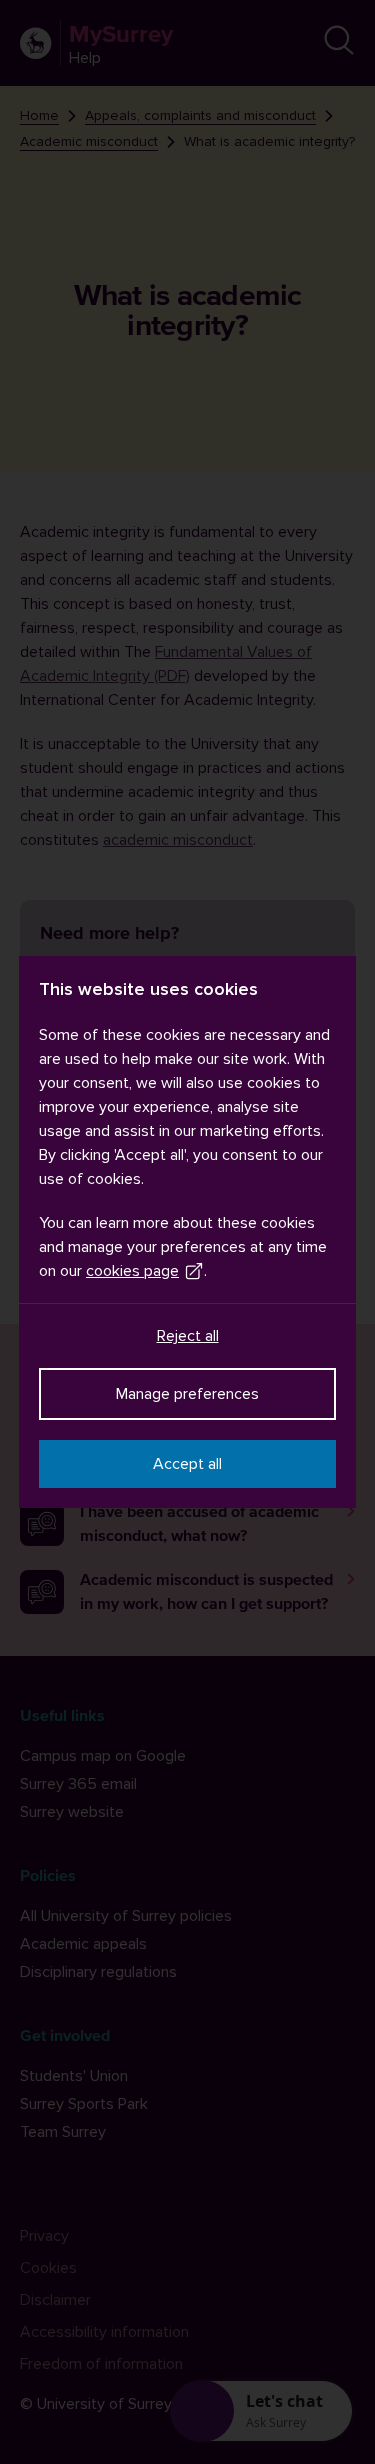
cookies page (132, 1271)
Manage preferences (187, 1394)
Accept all (187, 1464)
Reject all (188, 1336)
